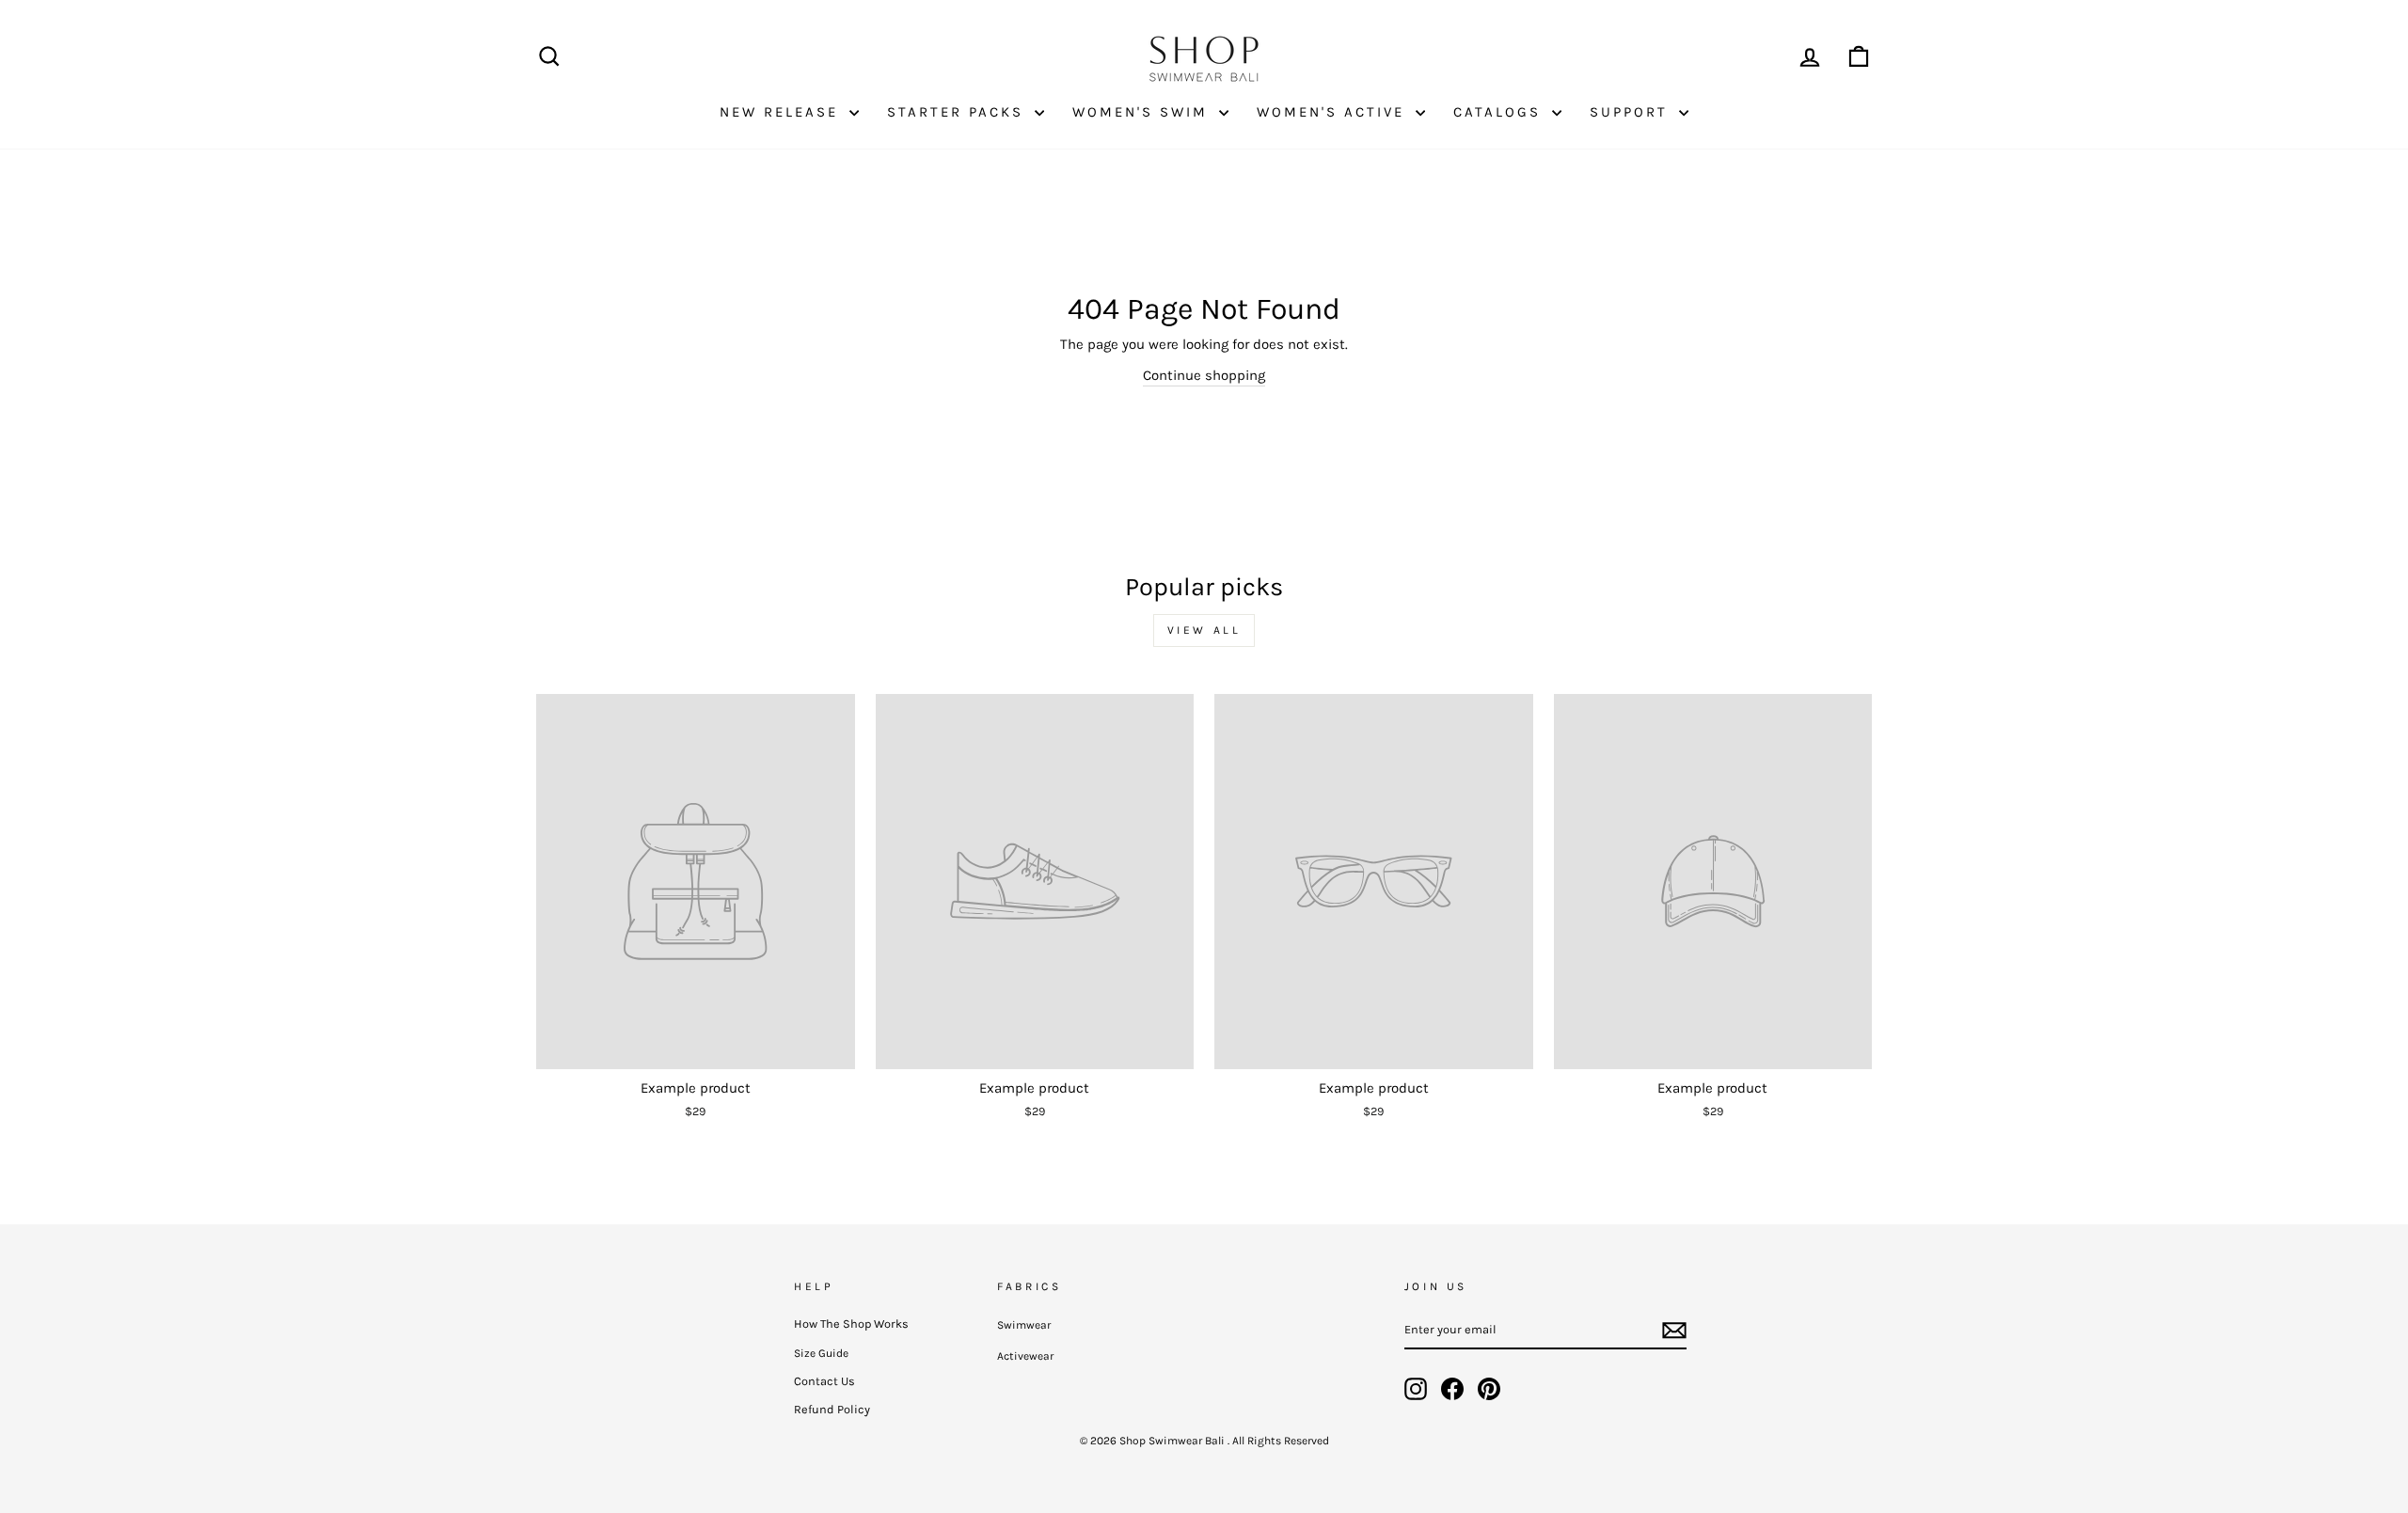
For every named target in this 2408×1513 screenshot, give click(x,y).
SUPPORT (1632, 112)
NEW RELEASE (782, 112)
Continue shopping (1204, 375)
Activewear (1025, 1356)
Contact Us (824, 1381)
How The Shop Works (851, 1324)
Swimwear (1024, 1325)
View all (1204, 630)
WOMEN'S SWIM (1143, 112)
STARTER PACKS (958, 112)
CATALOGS (1500, 112)
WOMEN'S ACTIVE (1334, 112)
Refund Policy (832, 1409)
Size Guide (821, 1353)
